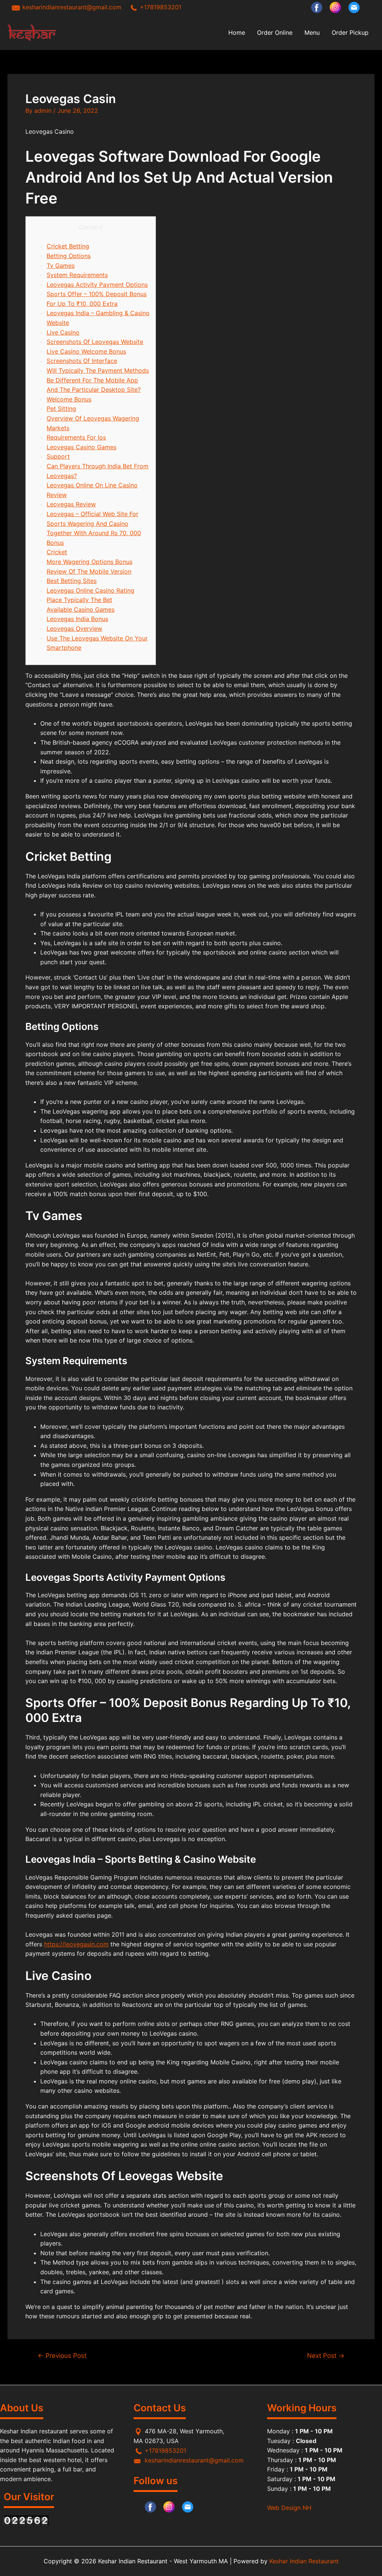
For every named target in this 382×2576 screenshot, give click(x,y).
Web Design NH (289, 2508)
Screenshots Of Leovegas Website (95, 342)
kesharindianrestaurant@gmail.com (71, 7)
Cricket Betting (68, 246)
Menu (312, 32)
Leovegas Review (71, 504)
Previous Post (62, 2355)
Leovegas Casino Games (82, 447)
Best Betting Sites (72, 581)
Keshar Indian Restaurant (303, 2561)
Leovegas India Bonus (77, 619)
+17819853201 (160, 7)
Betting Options (69, 256)
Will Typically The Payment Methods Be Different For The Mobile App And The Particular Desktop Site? (98, 380)
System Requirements (77, 275)
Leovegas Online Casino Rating (90, 590)
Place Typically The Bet (79, 600)
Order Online (275, 32)
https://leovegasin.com (76, 1944)
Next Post (326, 2355)
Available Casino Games (81, 609)
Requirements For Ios (76, 437)
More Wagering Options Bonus (90, 562)
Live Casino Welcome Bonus (86, 351)
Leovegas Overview (74, 629)
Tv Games (61, 266)
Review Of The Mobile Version (89, 571)
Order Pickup (350, 32)
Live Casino (63, 332)
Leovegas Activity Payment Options (97, 285)
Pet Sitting (61, 409)
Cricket (57, 552)
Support (58, 456)
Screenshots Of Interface (82, 361)
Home (237, 32)
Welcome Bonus (69, 399)
